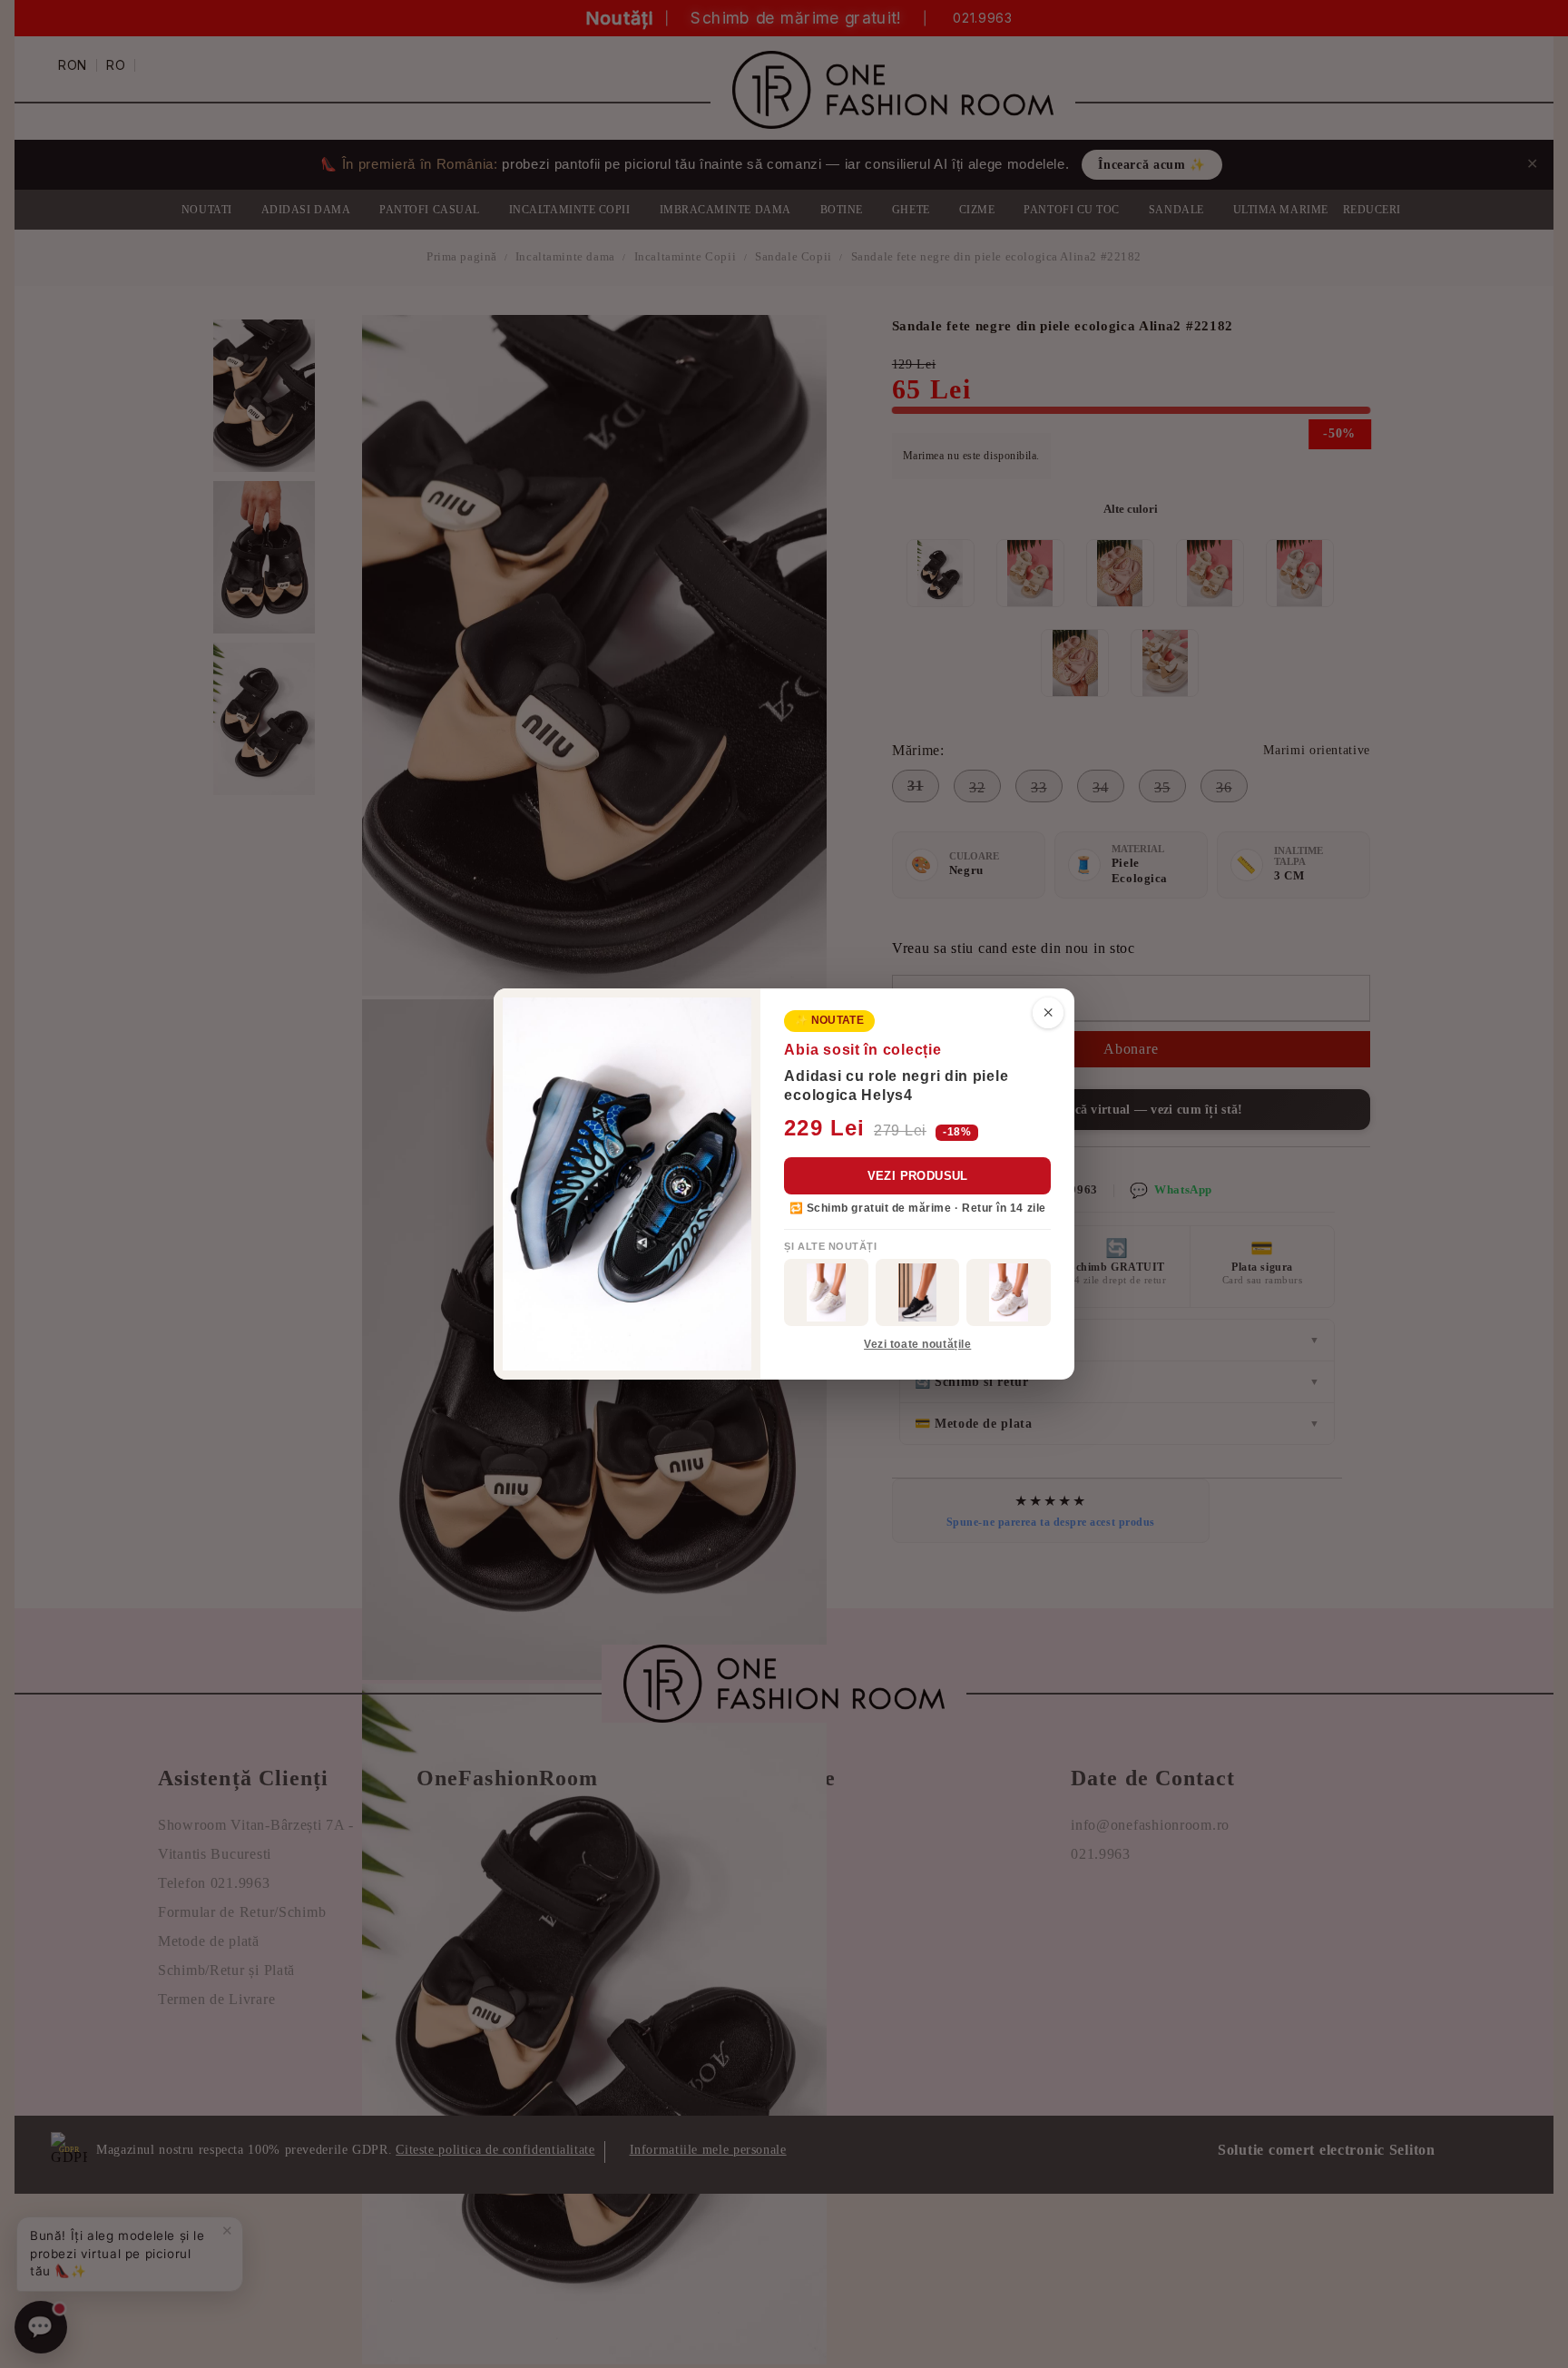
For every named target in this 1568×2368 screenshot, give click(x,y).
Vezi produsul (918, 1176)
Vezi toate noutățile (917, 1344)
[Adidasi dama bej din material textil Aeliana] (1009, 1292)
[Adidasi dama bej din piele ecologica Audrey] (826, 1292)
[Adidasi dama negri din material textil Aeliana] (918, 1292)
